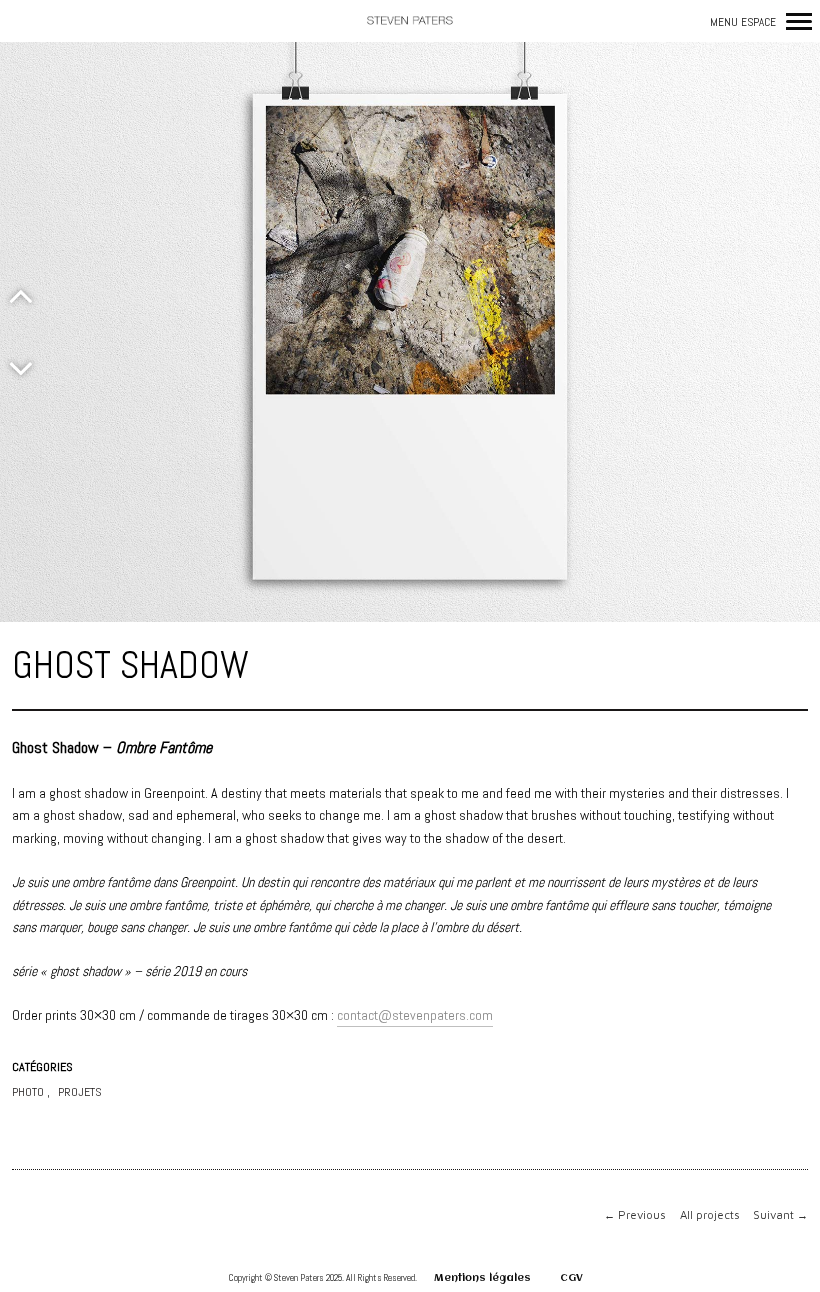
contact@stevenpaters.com (415, 1015)
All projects (710, 1214)
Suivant (780, 1214)
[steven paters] (410, 21)
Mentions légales (482, 1278)
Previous (635, 1214)
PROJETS (80, 1093)
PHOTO (28, 1093)
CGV (571, 1278)
